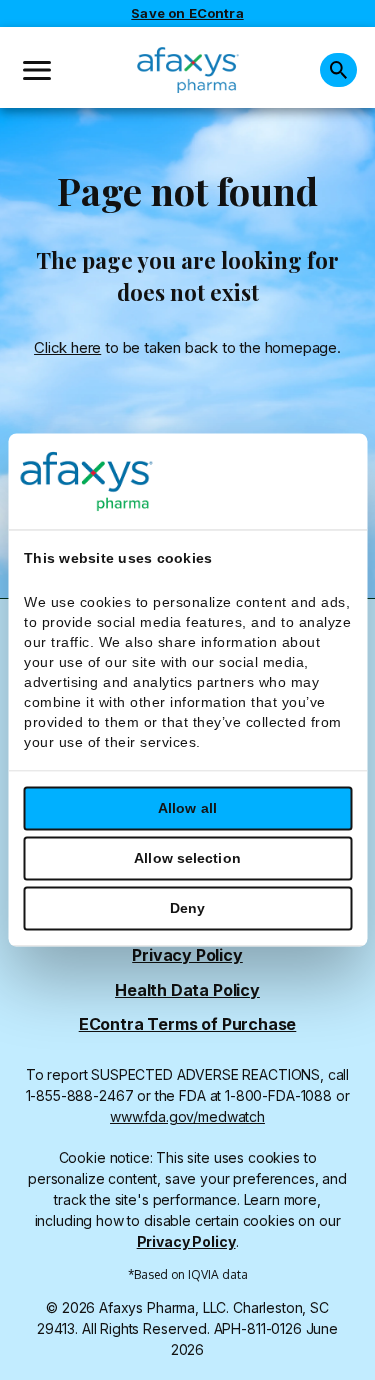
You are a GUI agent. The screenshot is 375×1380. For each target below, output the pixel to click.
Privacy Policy (187, 955)
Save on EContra (187, 13)
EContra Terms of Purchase (188, 1024)
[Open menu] (36, 70)
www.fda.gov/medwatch (187, 1116)
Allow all (187, 809)
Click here (67, 347)
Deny (187, 909)
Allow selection (187, 859)
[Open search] (338, 70)
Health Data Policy (187, 990)
